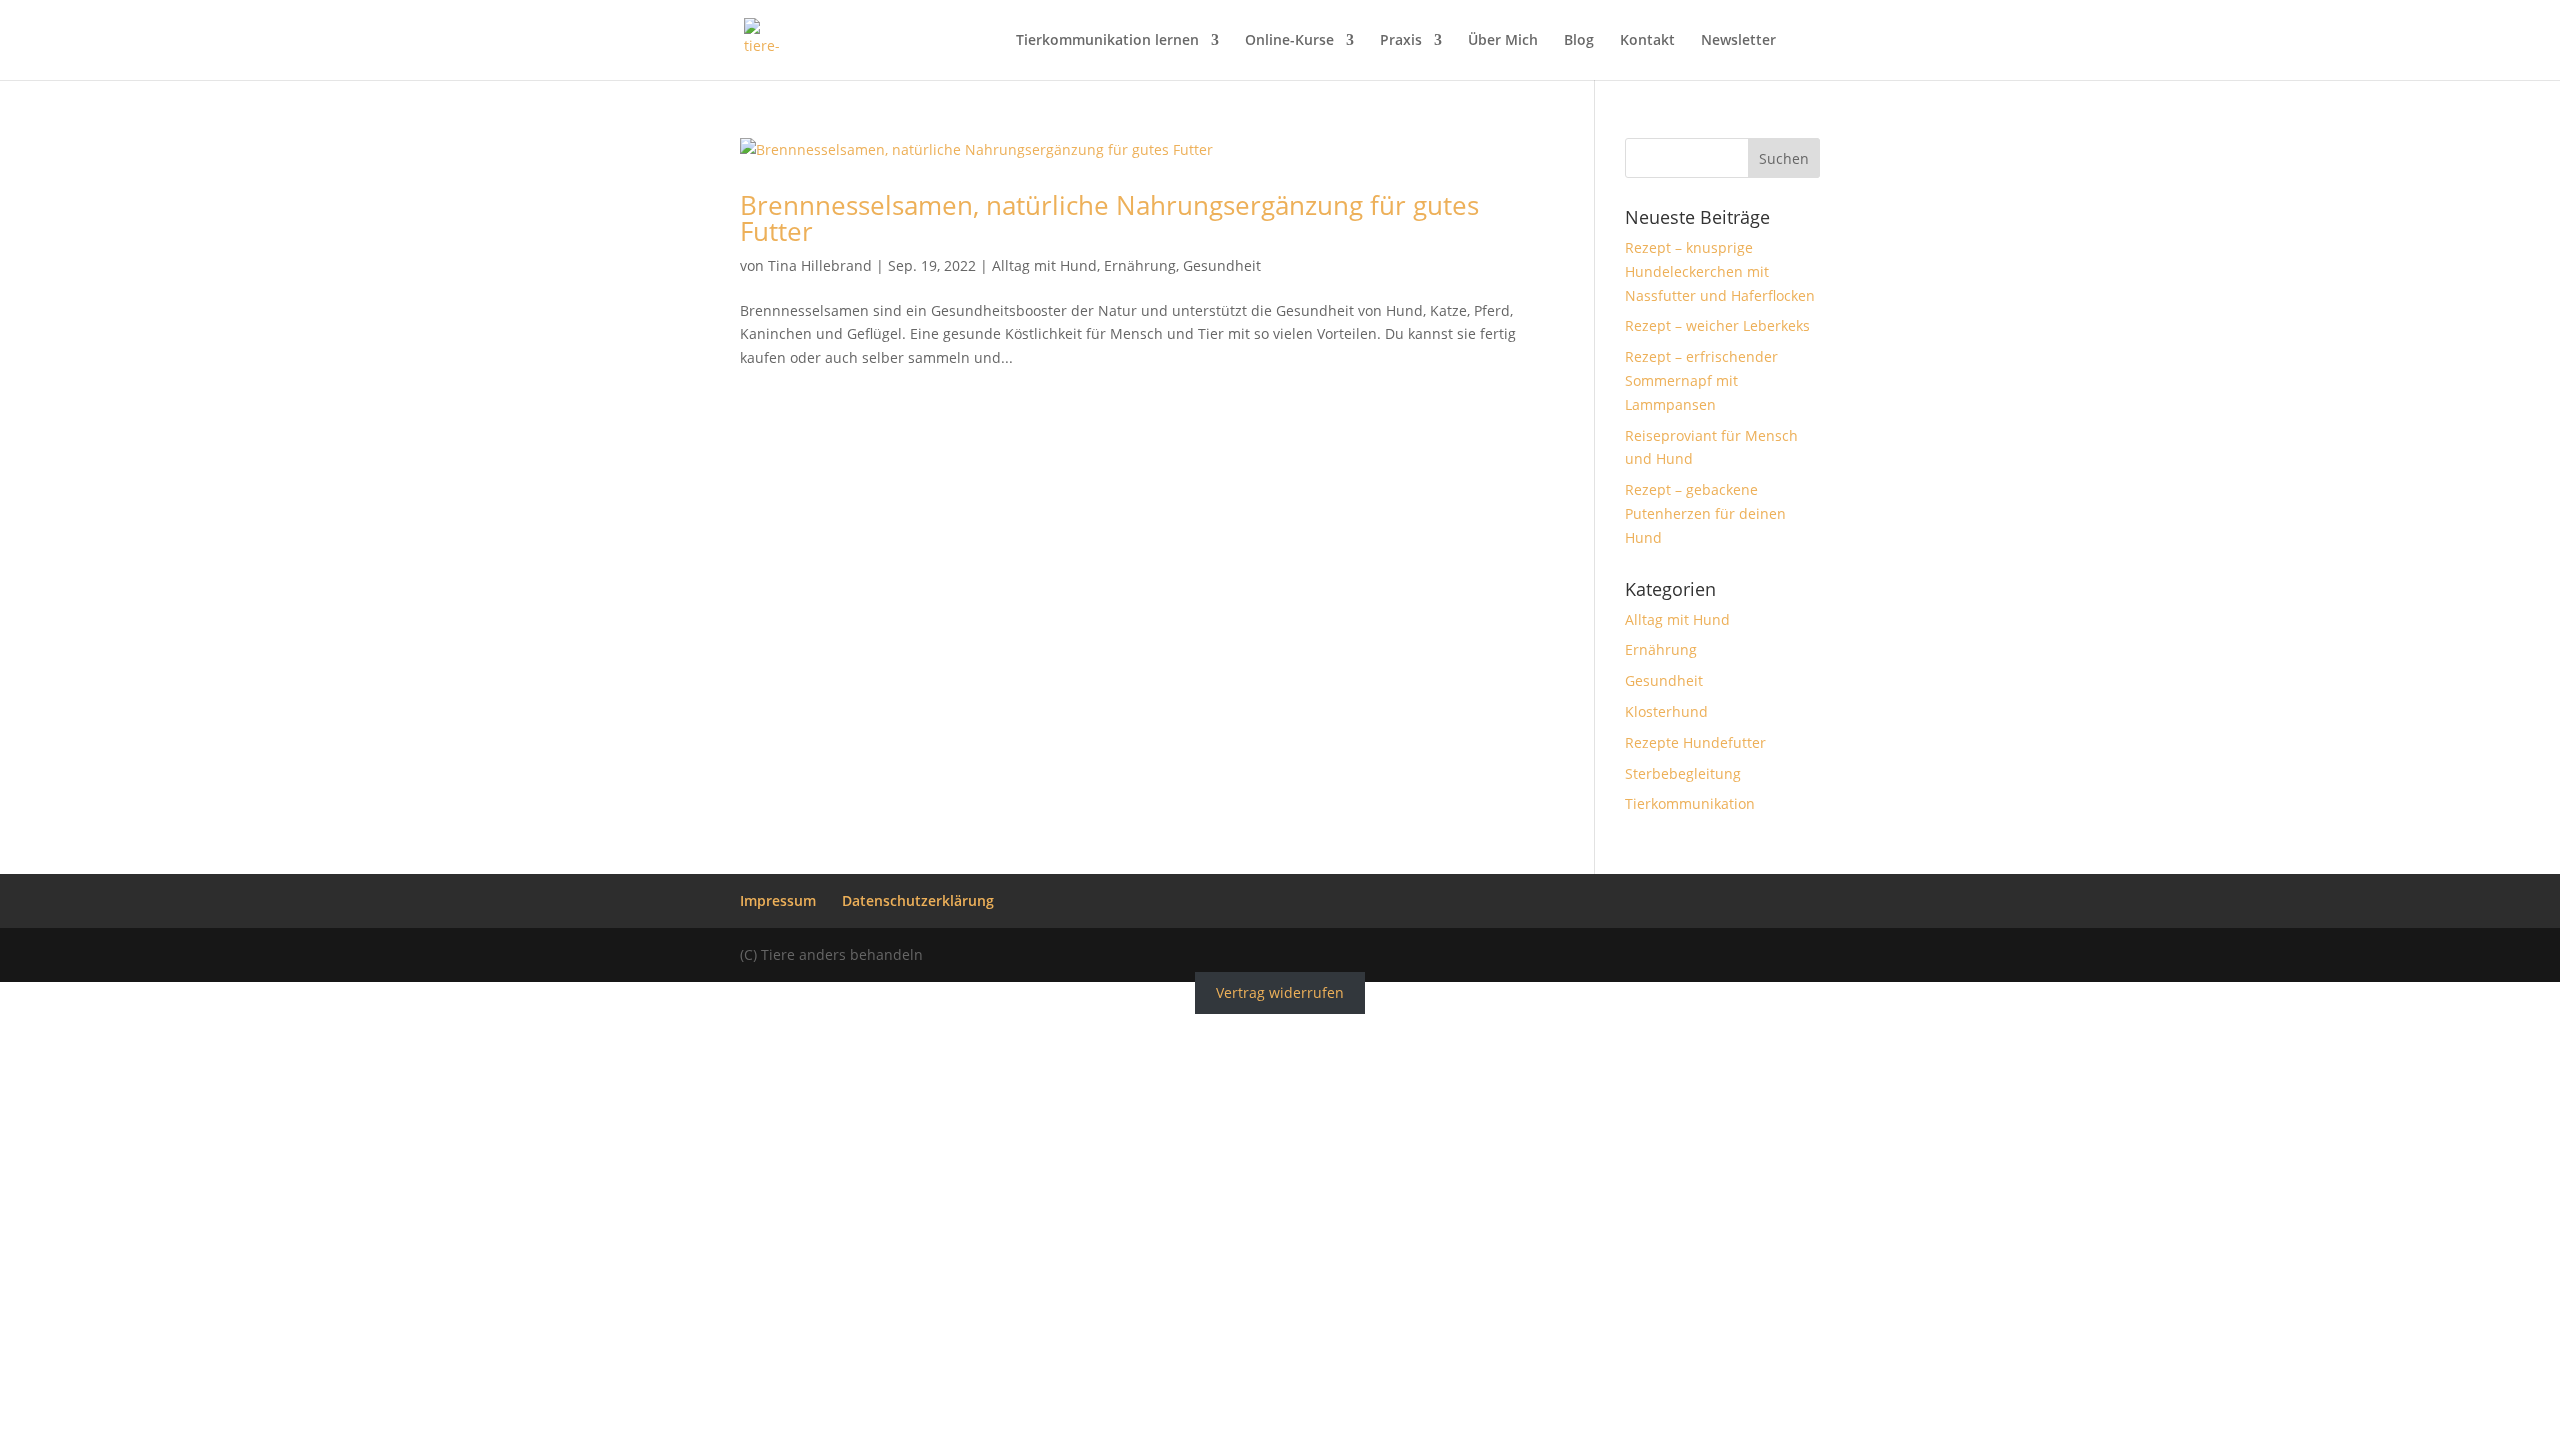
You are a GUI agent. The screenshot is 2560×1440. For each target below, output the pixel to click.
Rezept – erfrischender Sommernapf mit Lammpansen (1701, 380)
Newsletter (1738, 41)
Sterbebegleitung (1683, 773)
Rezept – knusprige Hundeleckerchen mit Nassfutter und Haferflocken (1720, 271)
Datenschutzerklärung (918, 900)
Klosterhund (1666, 711)
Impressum (778, 900)
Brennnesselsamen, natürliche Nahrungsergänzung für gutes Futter (1109, 218)
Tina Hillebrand (820, 265)
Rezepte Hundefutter (1695, 742)
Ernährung (1140, 265)
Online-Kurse (1289, 41)
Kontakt (1647, 41)
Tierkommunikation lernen (1107, 41)
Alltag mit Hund (1044, 265)
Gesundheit (1222, 265)
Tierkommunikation (1690, 803)
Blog (1579, 41)
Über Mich (1503, 41)
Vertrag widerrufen (1280, 993)
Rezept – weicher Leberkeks (1717, 325)
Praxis (1401, 41)
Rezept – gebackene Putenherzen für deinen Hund (1705, 513)
